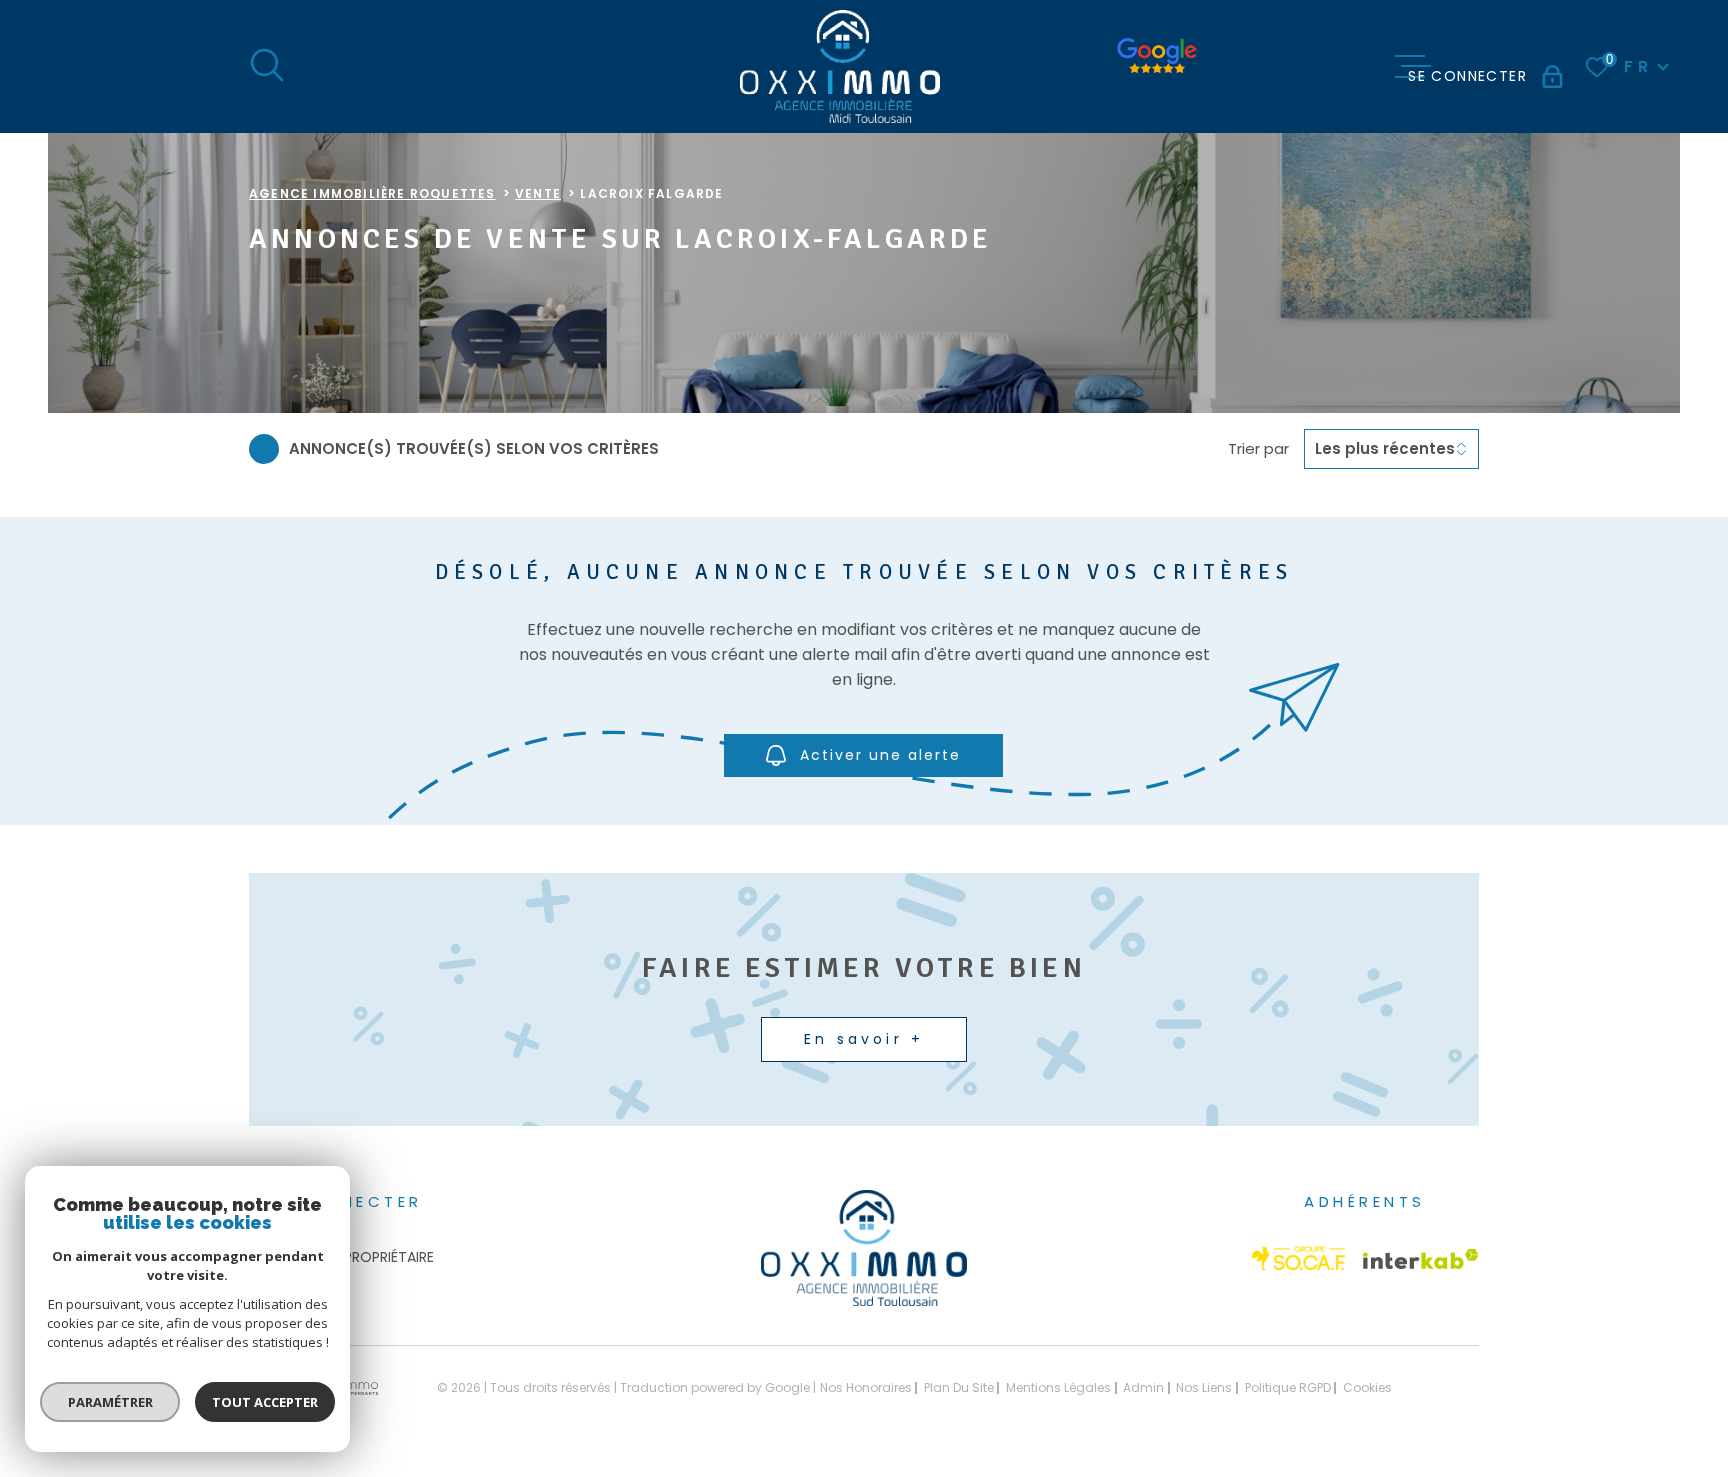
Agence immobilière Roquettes (372, 193)
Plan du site (959, 1387)
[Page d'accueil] (840, 66)
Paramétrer (110, 1402)
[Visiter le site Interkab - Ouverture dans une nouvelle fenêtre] (1421, 1259)
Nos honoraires (866, 1387)
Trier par (1258, 449)
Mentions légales (1058, 1387)
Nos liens (1204, 1387)
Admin (1143, 1387)
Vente (538, 193)
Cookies (1367, 1388)
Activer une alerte (881, 755)
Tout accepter (265, 1402)
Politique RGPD (1288, 1387)
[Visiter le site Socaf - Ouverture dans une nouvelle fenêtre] (1299, 1258)
